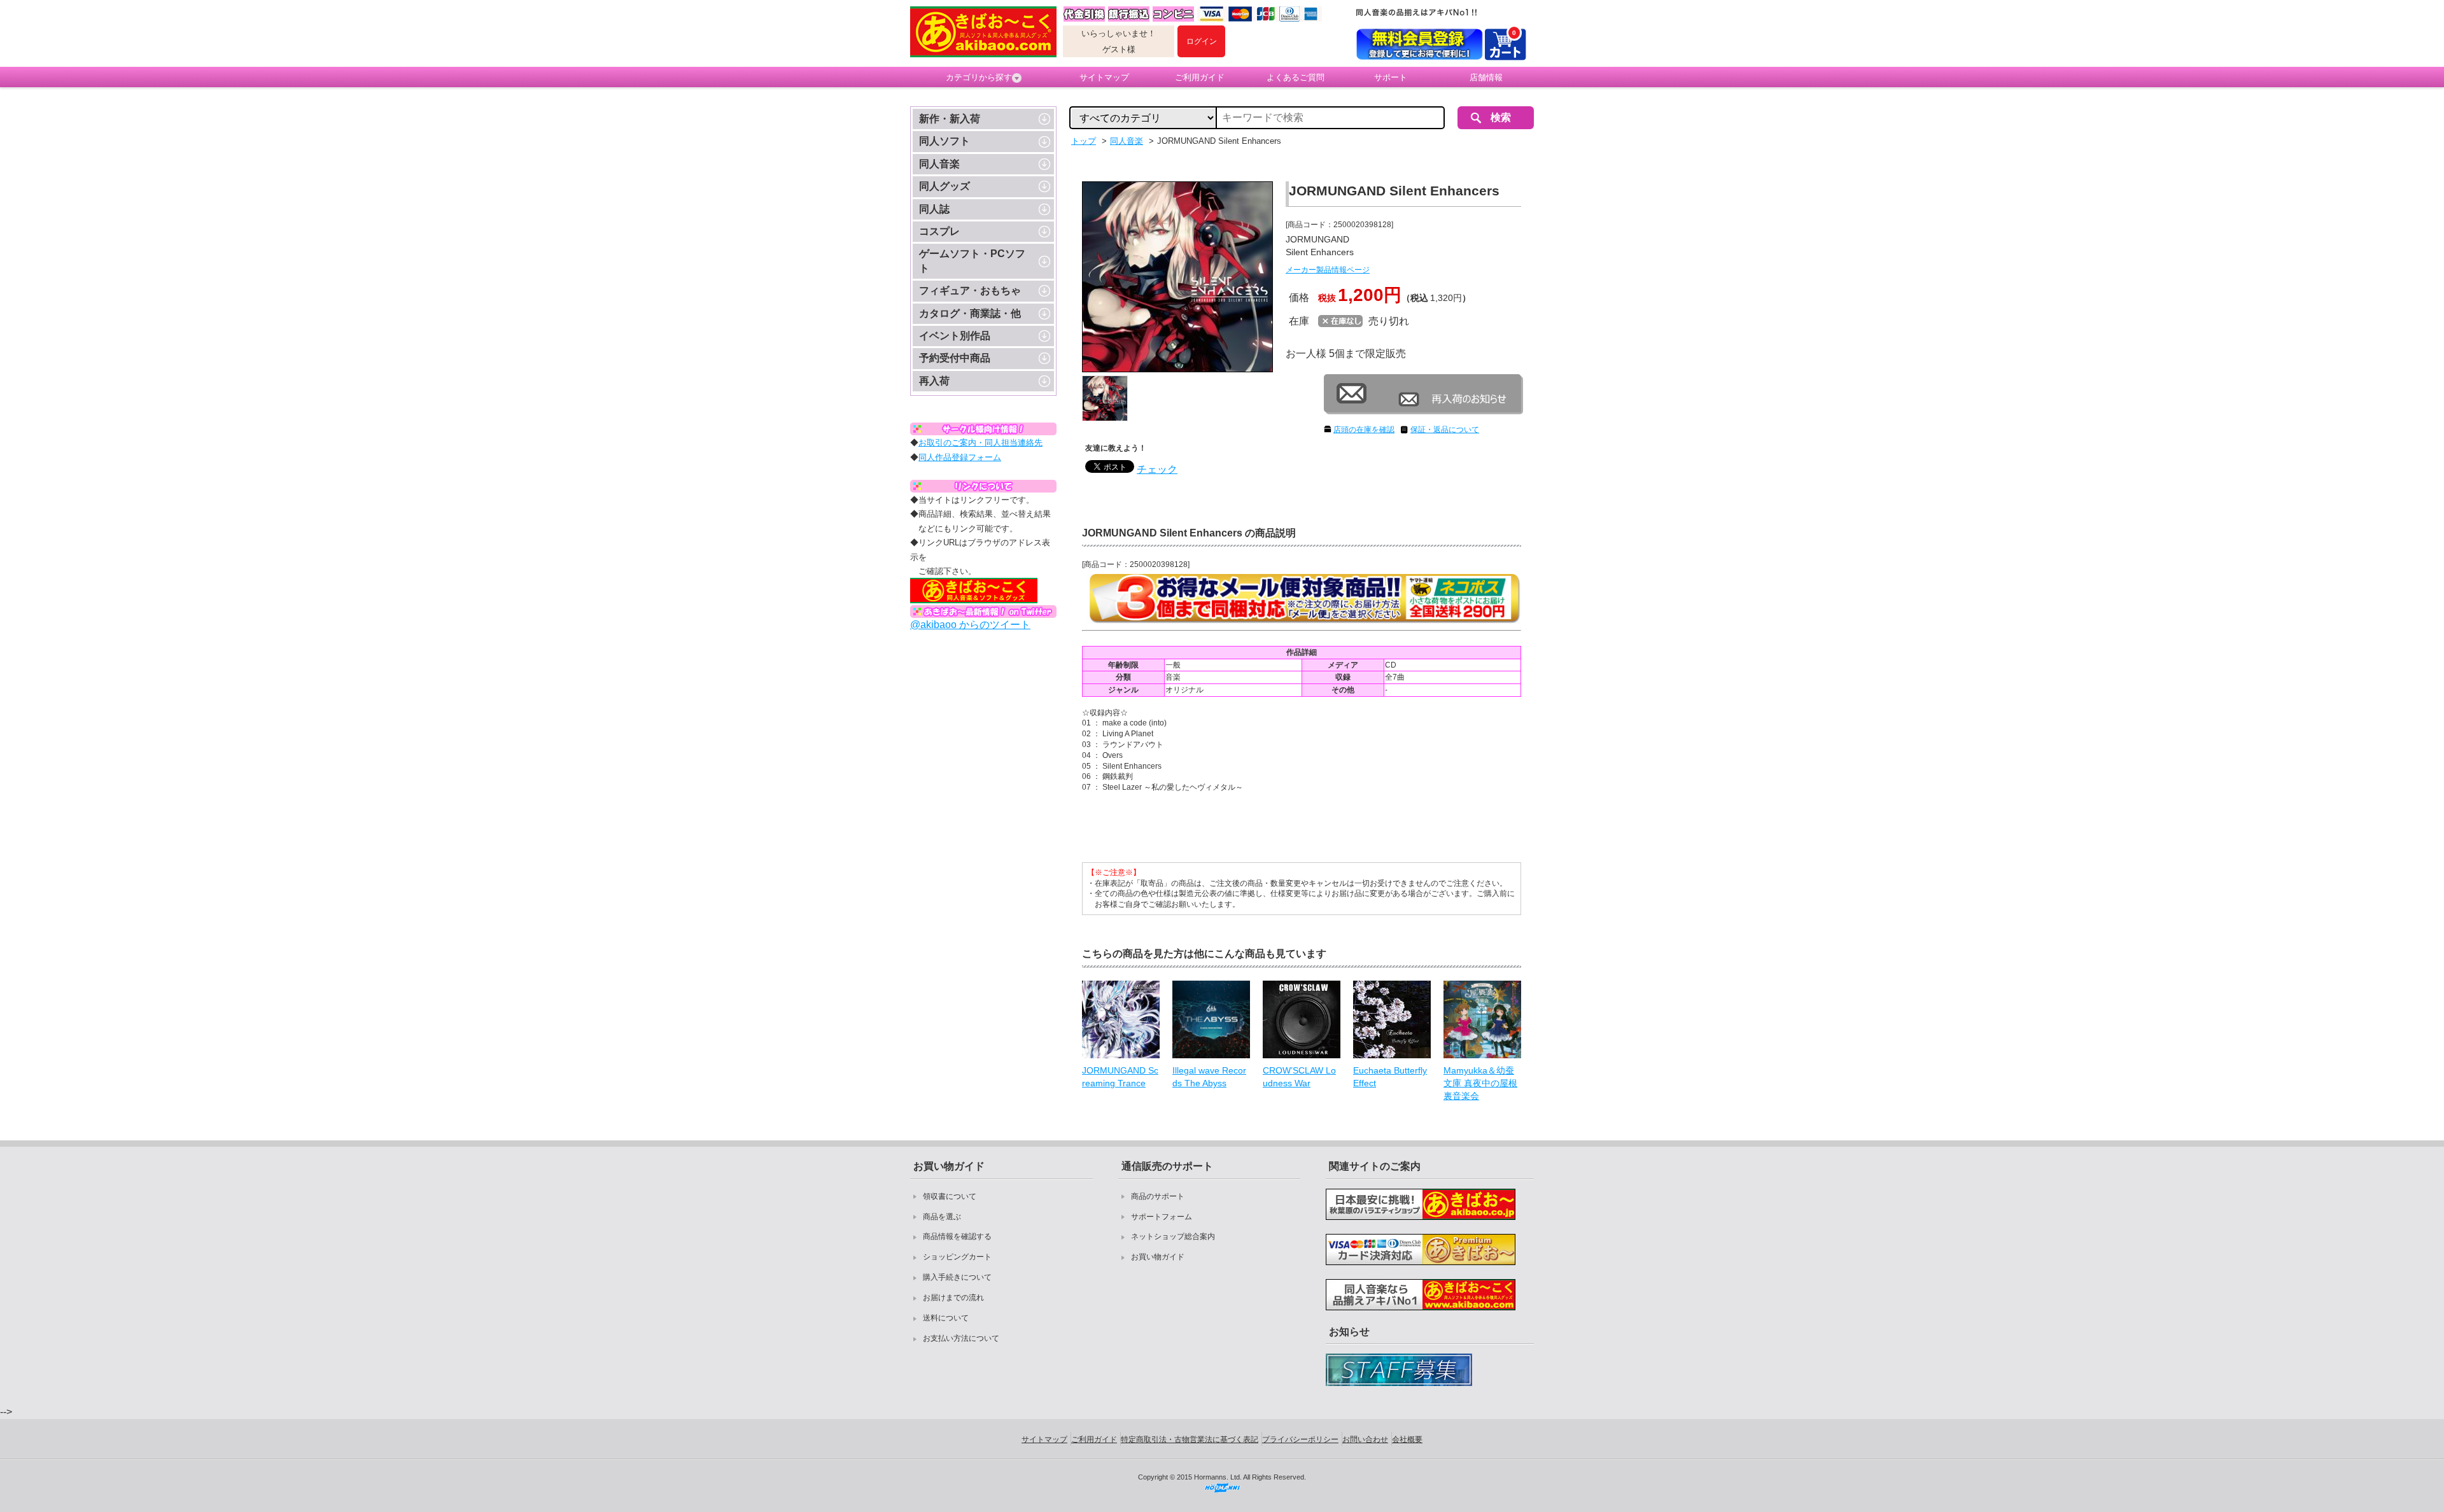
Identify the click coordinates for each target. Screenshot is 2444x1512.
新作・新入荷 (950, 119)
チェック (1157, 469)
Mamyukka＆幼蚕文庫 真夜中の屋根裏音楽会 (1480, 1083)
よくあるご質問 (1296, 77)
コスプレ (939, 231)
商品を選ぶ (942, 1217)
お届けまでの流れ (953, 1298)
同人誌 (934, 209)
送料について (946, 1318)
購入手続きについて (957, 1277)
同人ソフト (945, 141)
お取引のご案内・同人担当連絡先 (980, 443)
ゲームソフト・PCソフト (972, 261)
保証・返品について (1445, 430)
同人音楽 (939, 164)
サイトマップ (1104, 77)
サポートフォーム (1162, 1217)
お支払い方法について (961, 1338)
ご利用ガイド (1200, 77)
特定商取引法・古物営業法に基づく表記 (1190, 1439)
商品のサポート (1158, 1196)
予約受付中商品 (955, 358)
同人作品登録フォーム (960, 457)
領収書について (950, 1196)
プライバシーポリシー (1300, 1439)
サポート (1391, 77)
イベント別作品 (955, 336)
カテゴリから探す (979, 77)
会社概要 (1407, 1439)
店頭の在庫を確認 (1364, 430)
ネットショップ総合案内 (1173, 1236)
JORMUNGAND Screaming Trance (1120, 1077)
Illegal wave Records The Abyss (1209, 1077)
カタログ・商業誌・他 (970, 313)
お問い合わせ (1365, 1439)
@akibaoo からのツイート (970, 625)
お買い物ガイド (1158, 1257)
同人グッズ (945, 186)
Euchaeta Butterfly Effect (1390, 1077)
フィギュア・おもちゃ (970, 290)
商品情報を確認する (957, 1236)
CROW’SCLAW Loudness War (1299, 1077)
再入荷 (934, 381)
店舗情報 (1486, 77)
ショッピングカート (957, 1257)
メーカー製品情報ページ (1328, 270)
